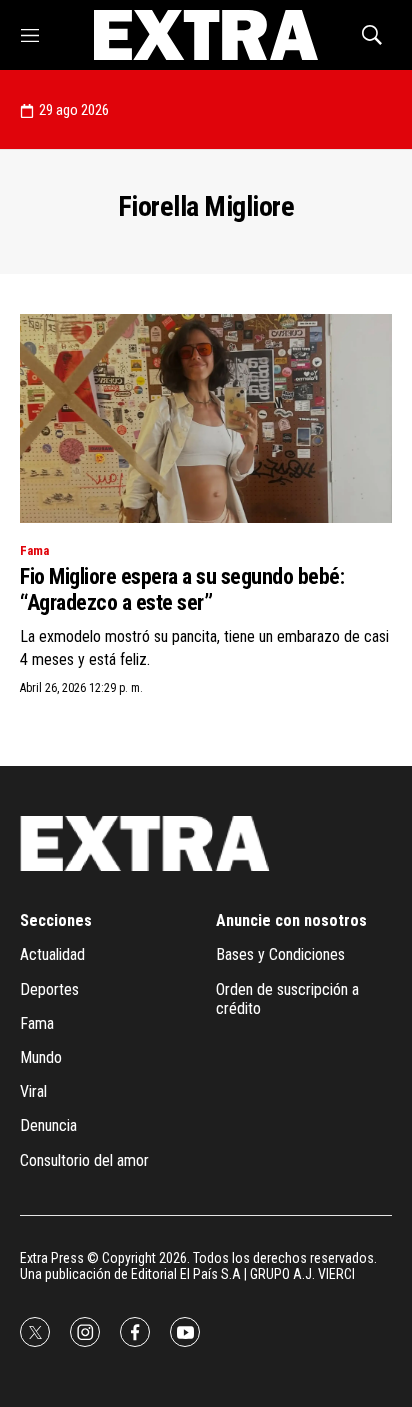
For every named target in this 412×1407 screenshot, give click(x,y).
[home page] (205, 35)
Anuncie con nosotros (291, 920)
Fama (34, 550)
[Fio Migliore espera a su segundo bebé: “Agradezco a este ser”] (206, 418)
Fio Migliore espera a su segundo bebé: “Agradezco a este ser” (182, 589)
